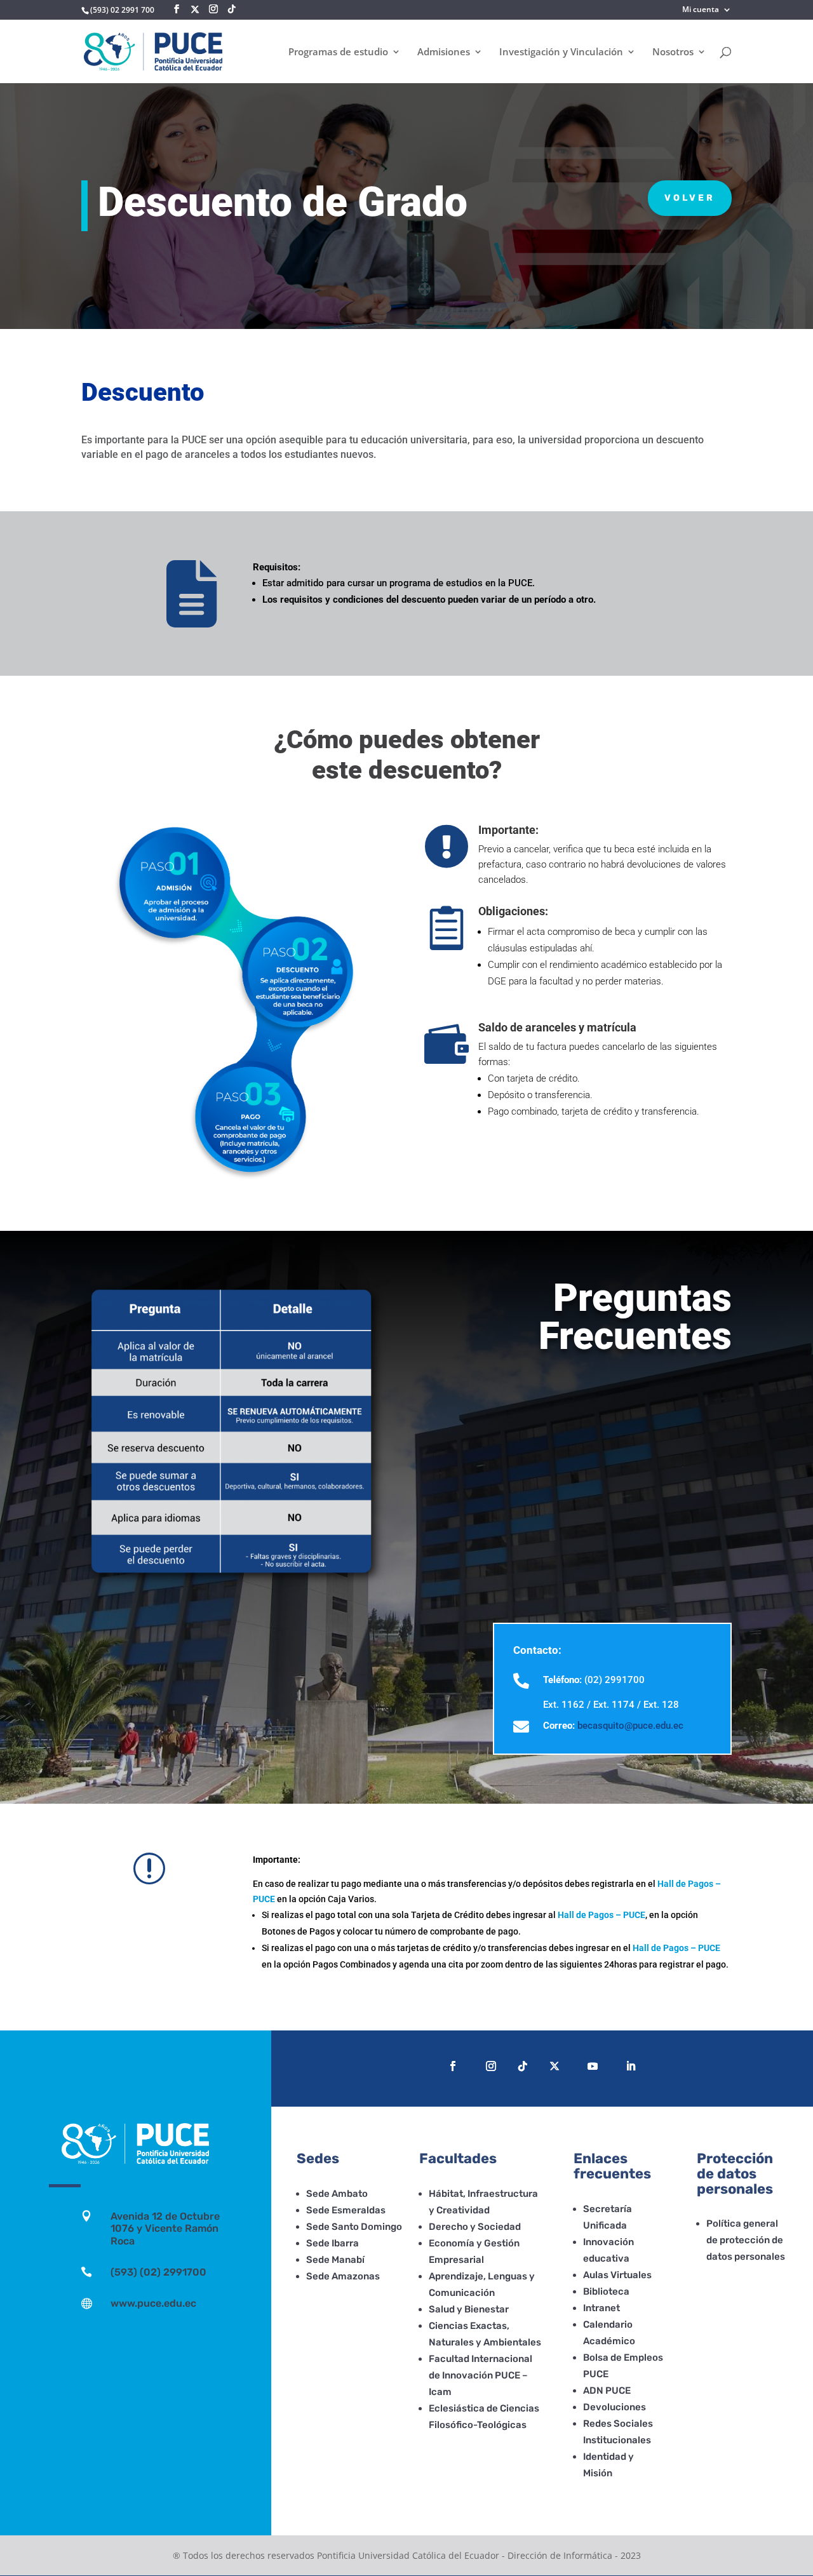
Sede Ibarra (333, 2243)
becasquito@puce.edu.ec (630, 1726)
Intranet (601, 2308)
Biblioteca (606, 2291)
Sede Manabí (335, 2260)
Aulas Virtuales (617, 2275)
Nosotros (673, 52)
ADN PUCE (607, 2391)
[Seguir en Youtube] (593, 2066)
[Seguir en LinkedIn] (631, 2066)
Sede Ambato (337, 2194)
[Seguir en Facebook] (453, 2066)
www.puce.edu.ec (153, 2303)
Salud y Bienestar (469, 2309)
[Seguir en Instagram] (491, 2066)
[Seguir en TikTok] (523, 2066)
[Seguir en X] (195, 10)
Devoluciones (615, 2407)
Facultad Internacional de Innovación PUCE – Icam (480, 2375)
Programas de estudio (338, 52)
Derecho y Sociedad (475, 2227)
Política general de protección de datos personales (746, 2240)
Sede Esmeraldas (346, 2210)
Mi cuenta (701, 10)
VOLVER (690, 198)
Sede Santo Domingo (354, 2227)
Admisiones (444, 52)
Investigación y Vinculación (561, 52)
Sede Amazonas (343, 2276)
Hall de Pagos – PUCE (601, 1915)
